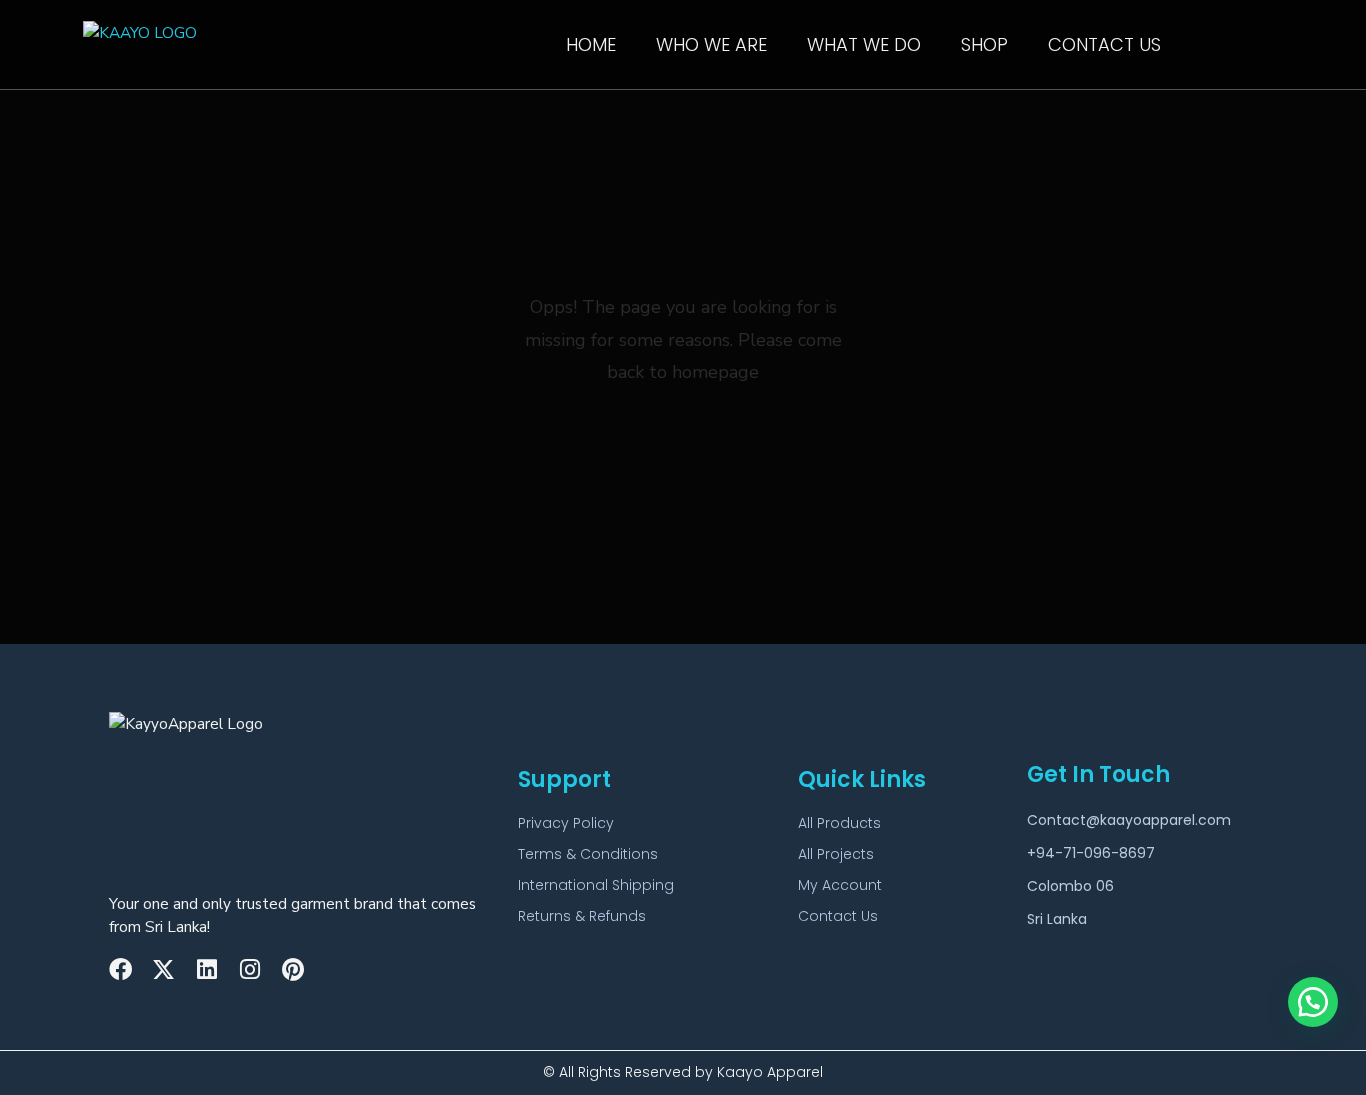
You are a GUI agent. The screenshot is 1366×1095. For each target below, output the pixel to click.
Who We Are (711, 44)
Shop (984, 44)
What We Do (864, 44)
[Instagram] (249, 969)
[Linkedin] (206, 969)
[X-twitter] (163, 969)
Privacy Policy (566, 823)
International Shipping (596, 885)
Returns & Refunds (582, 916)
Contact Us (1104, 44)
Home (591, 44)
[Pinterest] (292, 969)
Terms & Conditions (588, 854)
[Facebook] (120, 969)
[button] (1313, 1002)
